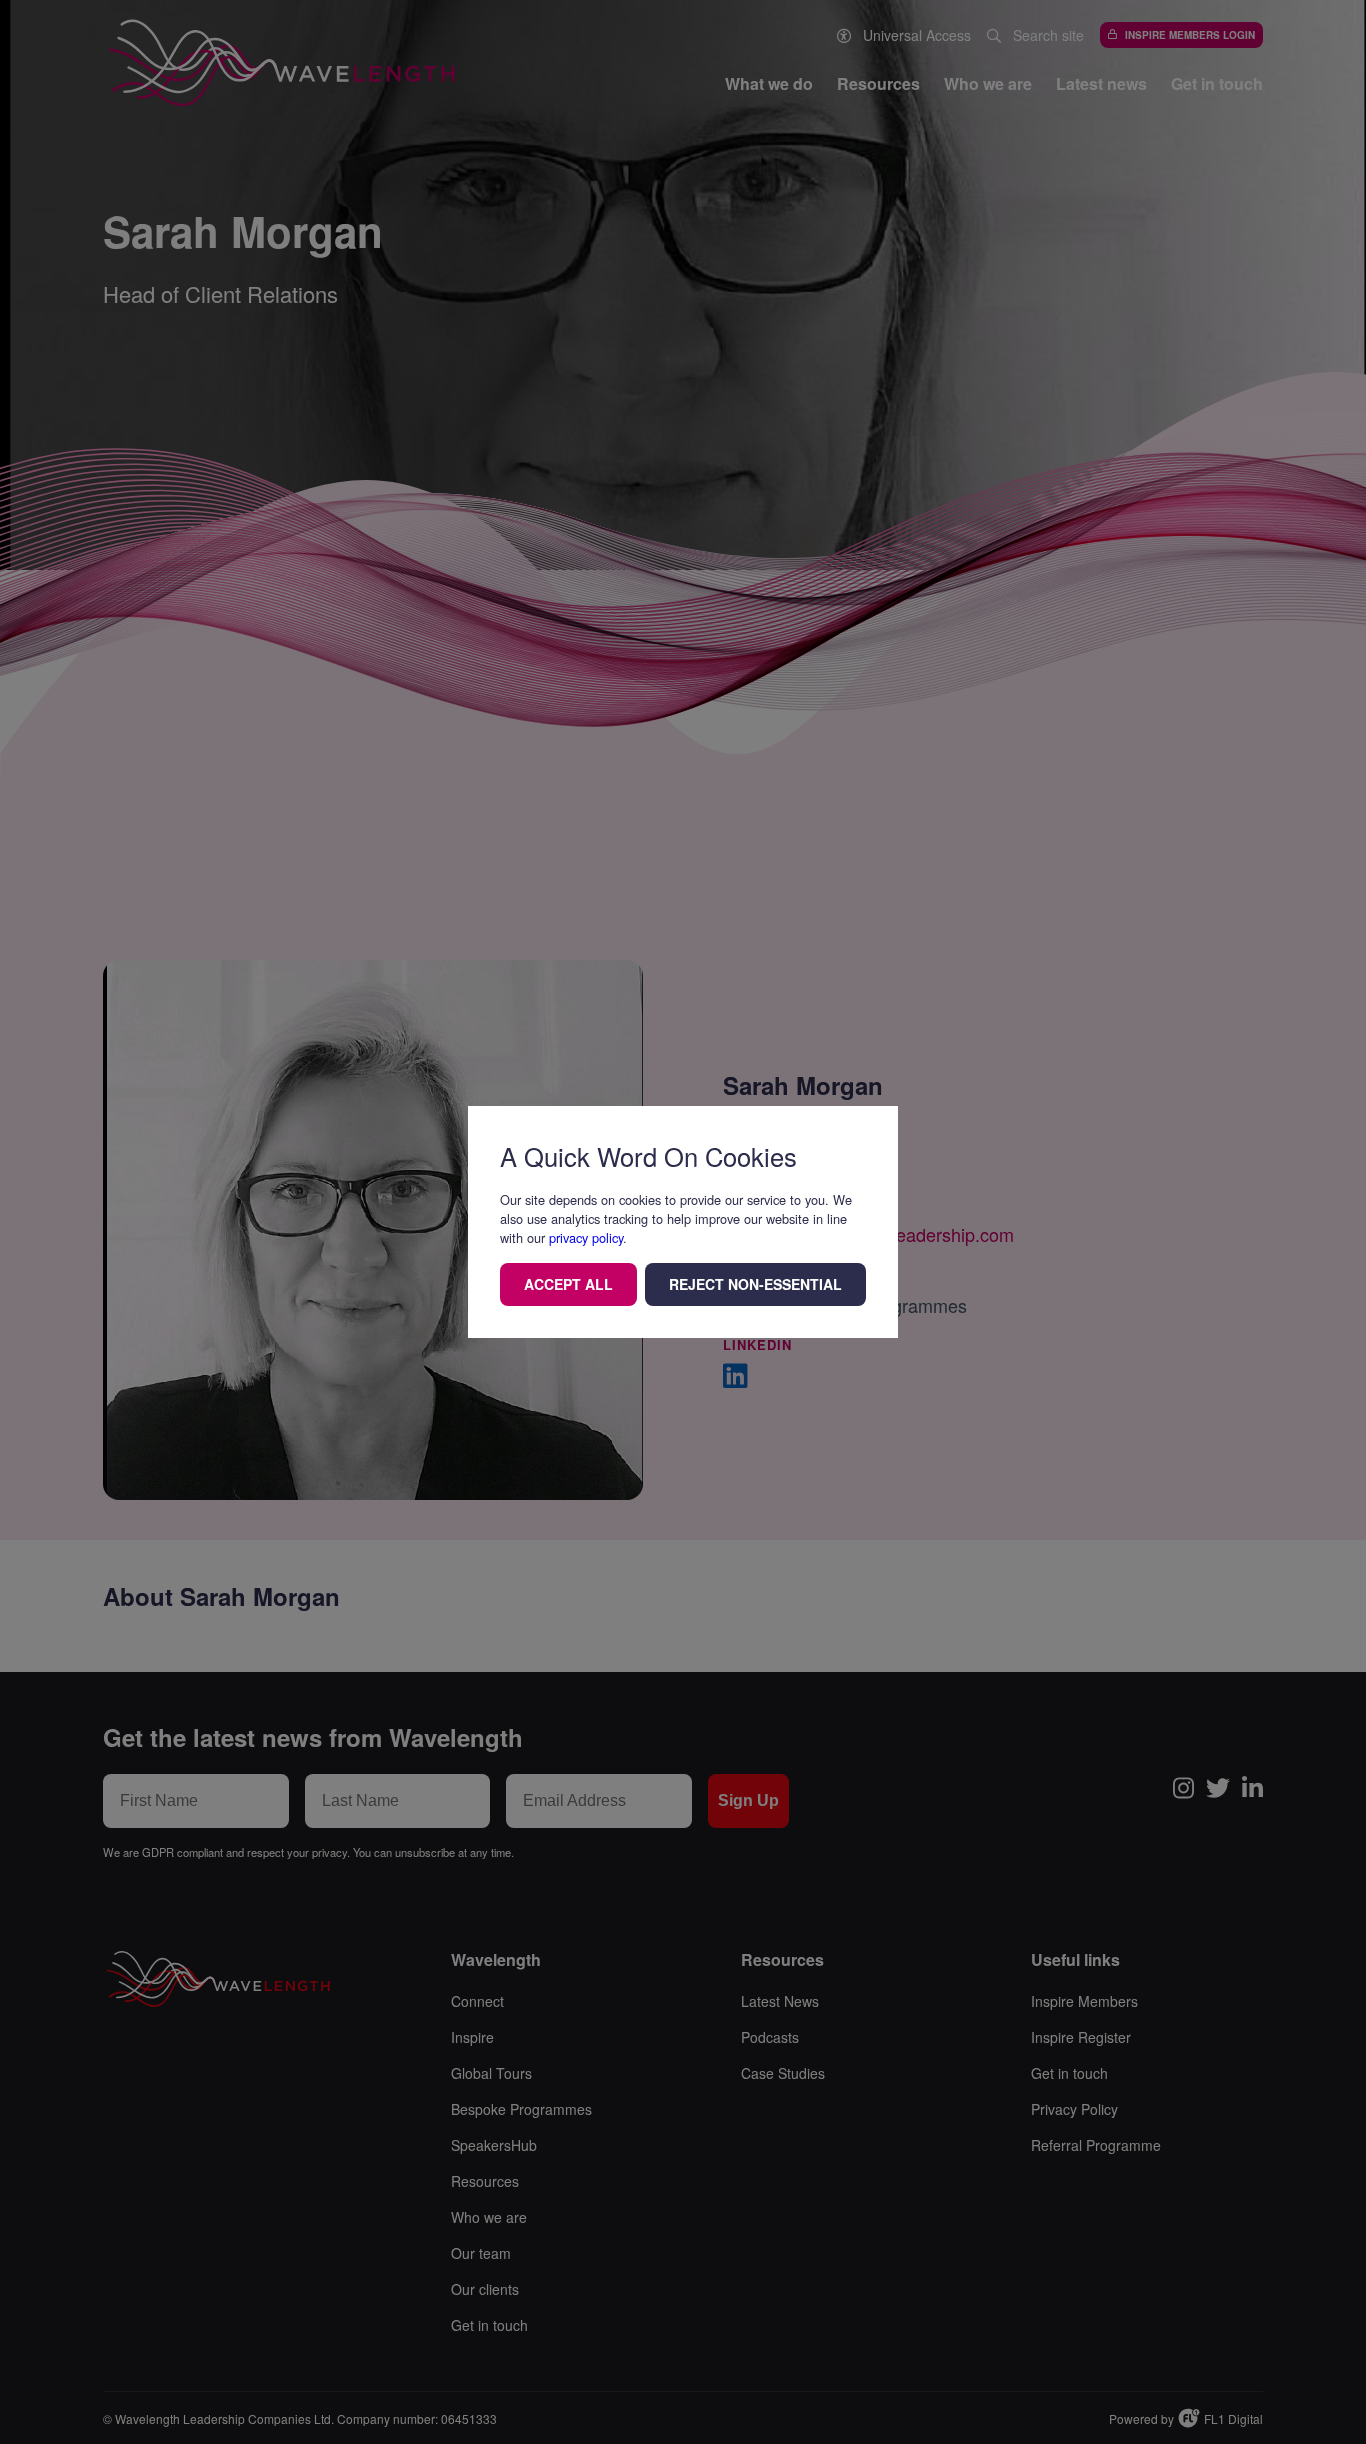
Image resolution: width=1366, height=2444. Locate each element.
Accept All (568, 1284)
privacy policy (586, 1237)
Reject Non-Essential (755, 1284)
